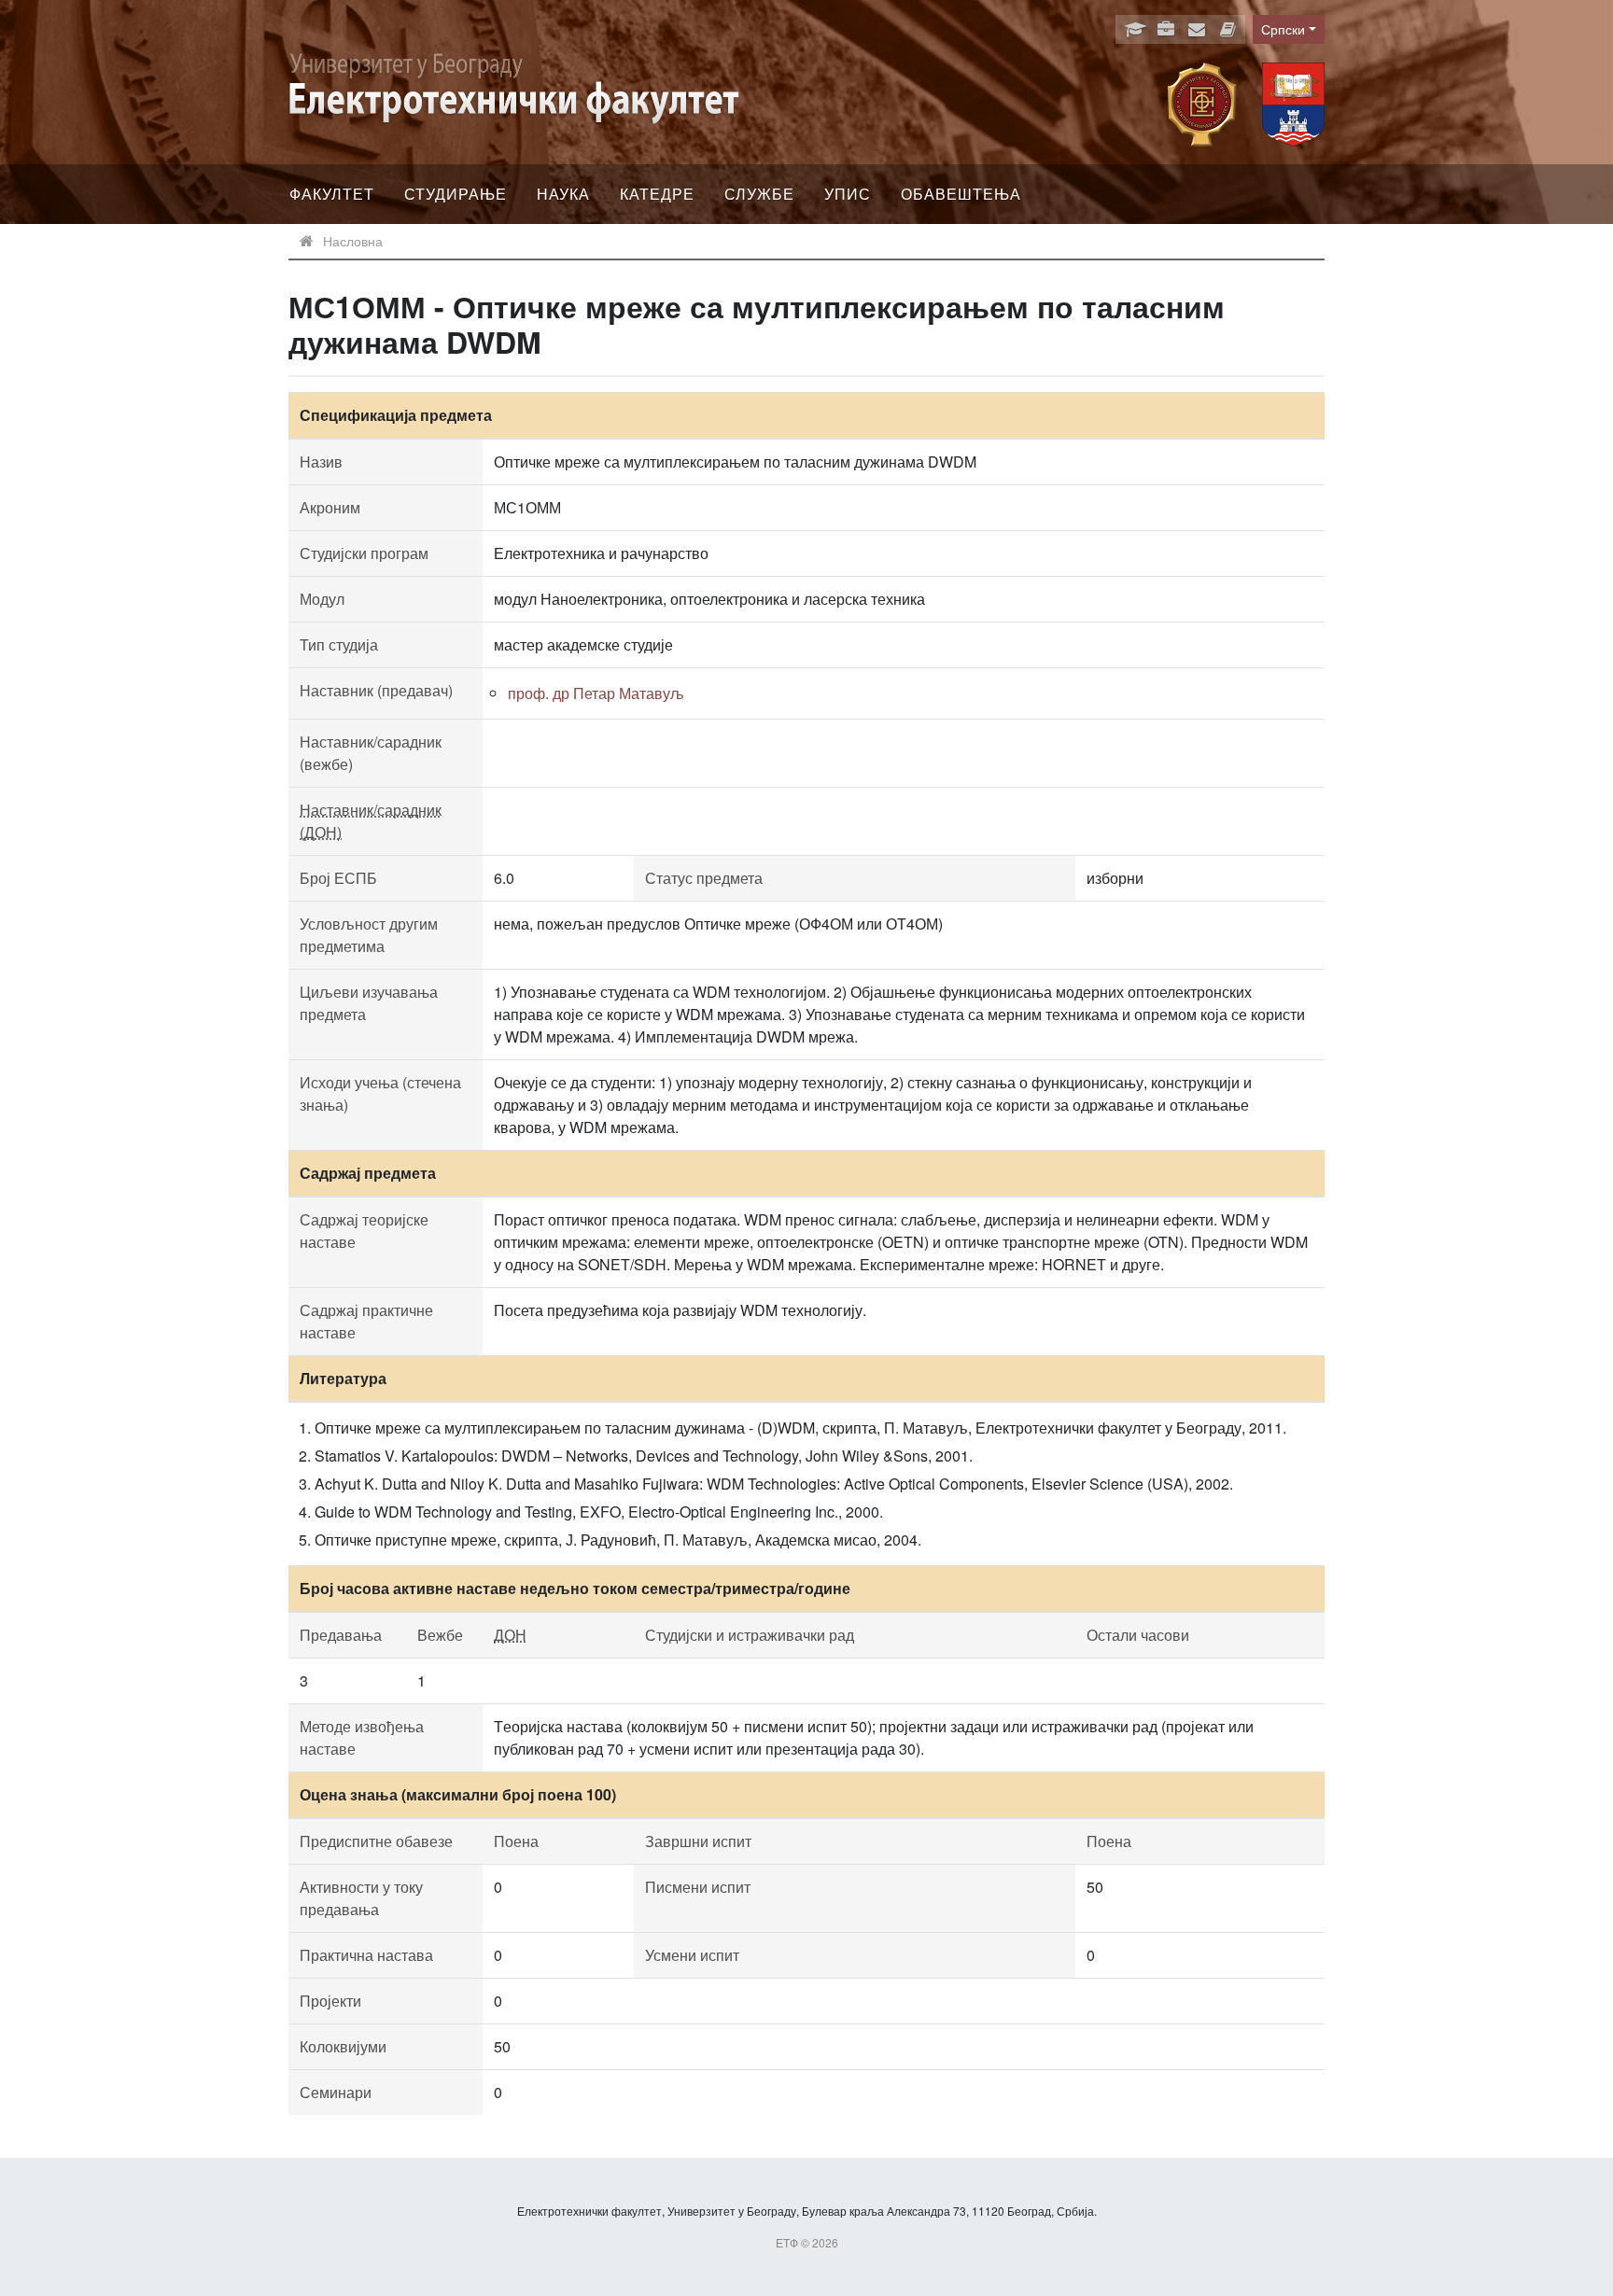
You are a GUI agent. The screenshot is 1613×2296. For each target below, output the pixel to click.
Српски (1283, 29)
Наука (563, 194)
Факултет (332, 194)
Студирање (456, 194)
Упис (848, 194)
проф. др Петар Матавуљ (596, 693)
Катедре (657, 194)
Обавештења (961, 194)
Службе (759, 194)
